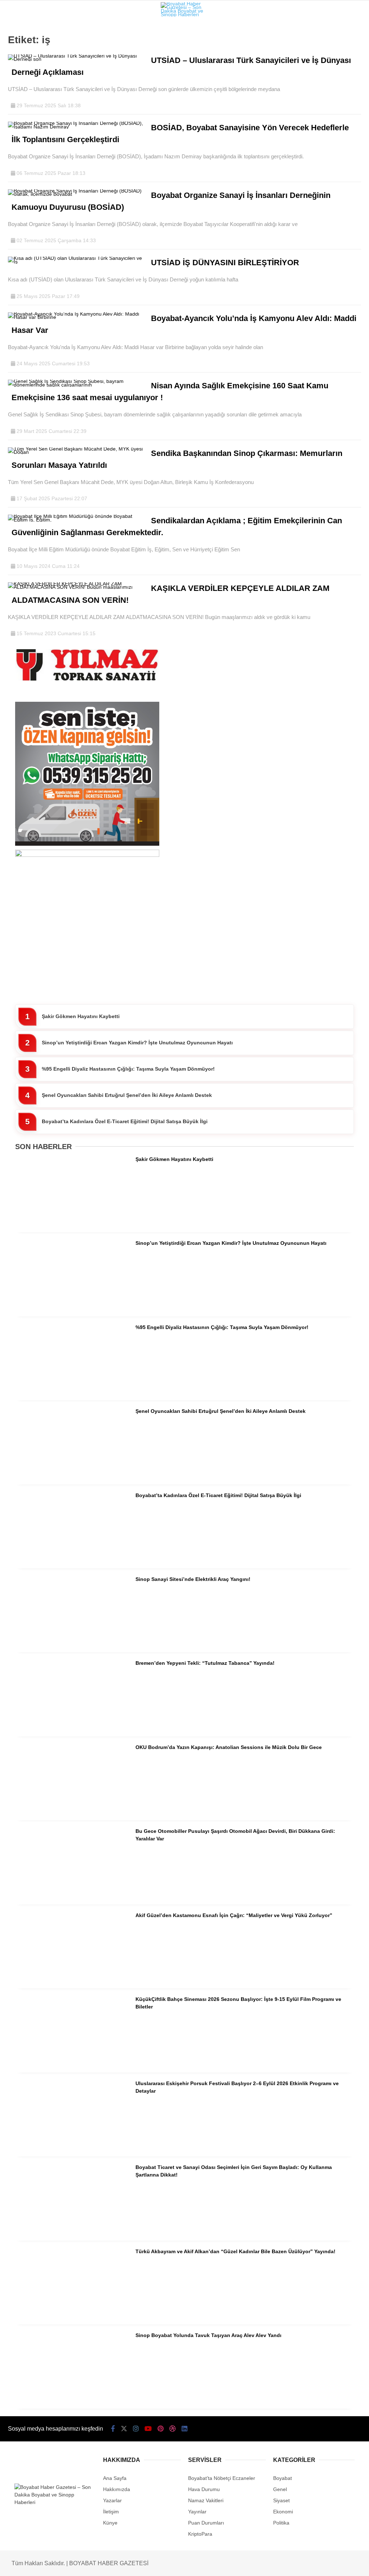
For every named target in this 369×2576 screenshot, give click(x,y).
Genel (19, 88)
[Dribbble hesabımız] (193, 2564)
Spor (17, 103)
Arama (301, 35)
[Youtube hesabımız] (129, 2564)
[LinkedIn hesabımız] (225, 2564)
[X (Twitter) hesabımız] (65, 2564)
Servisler (24, 117)
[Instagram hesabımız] (97, 2564)
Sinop (18, 59)
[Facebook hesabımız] (33, 2564)
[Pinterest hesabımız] (161, 2564)
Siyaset (21, 74)
